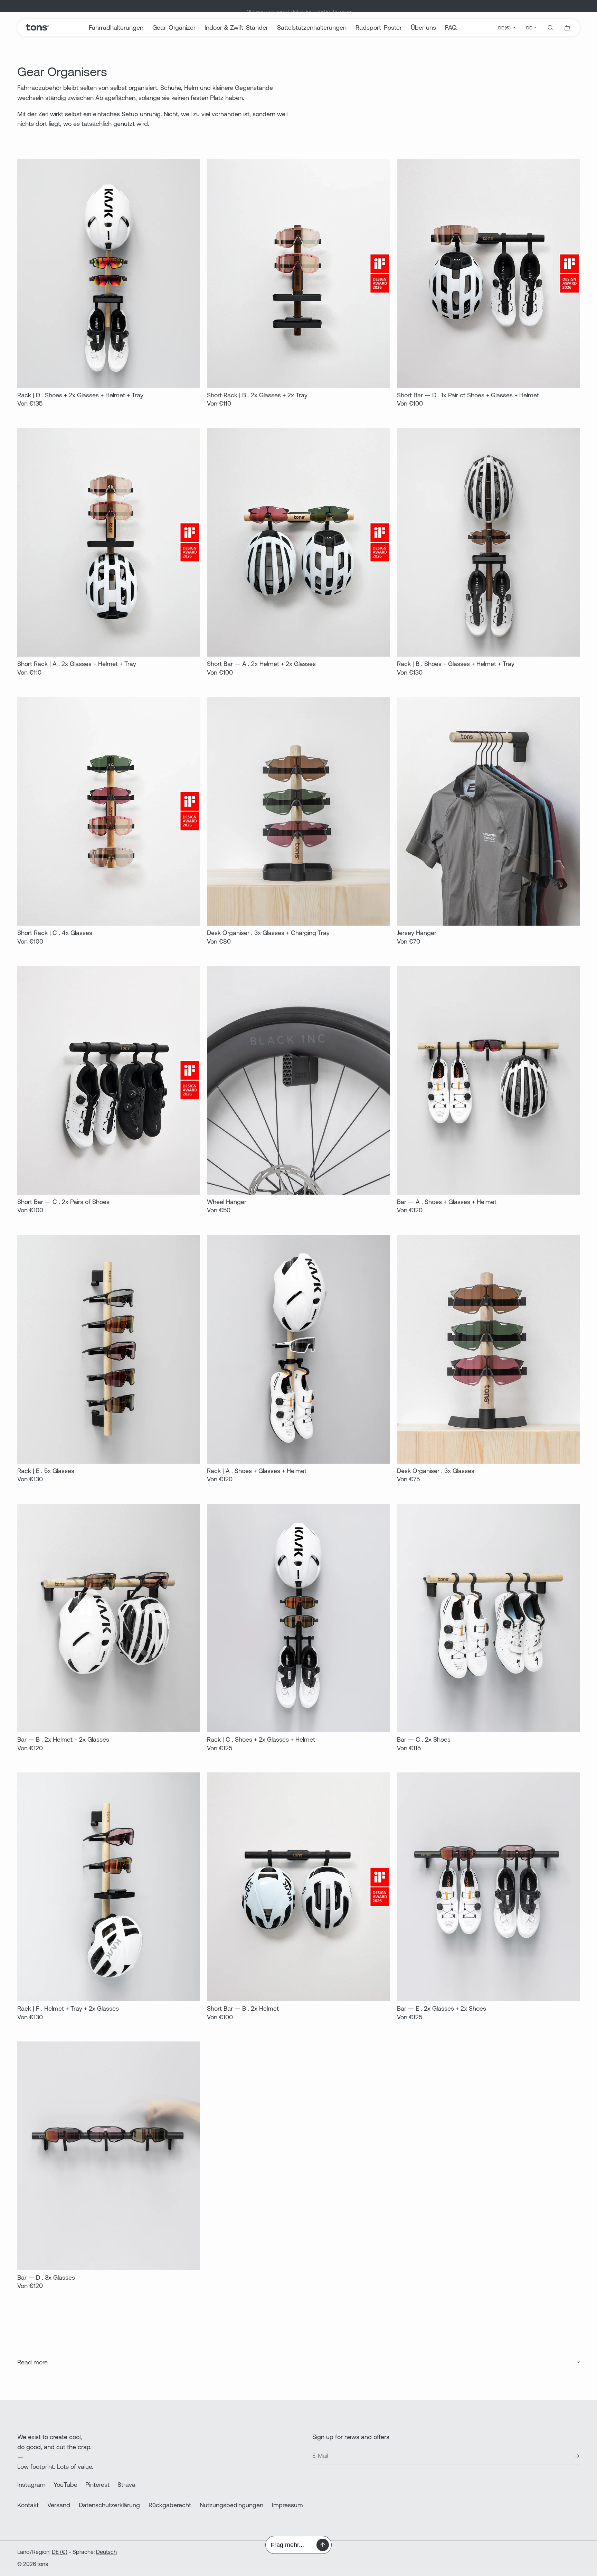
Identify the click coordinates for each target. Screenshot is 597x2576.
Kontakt (28, 2505)
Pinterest (97, 2485)
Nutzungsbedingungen (231, 2505)
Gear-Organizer (174, 27)
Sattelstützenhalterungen (312, 27)
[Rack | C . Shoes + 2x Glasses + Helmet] (298, 1618)
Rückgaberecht (170, 2505)
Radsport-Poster (379, 27)
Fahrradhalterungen (116, 27)
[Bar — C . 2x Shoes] (488, 1618)
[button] (550, 28)
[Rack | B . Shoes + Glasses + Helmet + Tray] (488, 543)
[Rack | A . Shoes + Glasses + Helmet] (298, 1349)
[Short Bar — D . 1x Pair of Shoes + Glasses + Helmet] (488, 274)
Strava (126, 2485)
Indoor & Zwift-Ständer (236, 27)
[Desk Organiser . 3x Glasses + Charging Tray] (298, 811)
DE (529, 28)
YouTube (65, 2485)
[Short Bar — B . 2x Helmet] (298, 1887)
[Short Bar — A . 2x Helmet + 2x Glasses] (298, 543)
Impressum (287, 2505)
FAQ (451, 27)
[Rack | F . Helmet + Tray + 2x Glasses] (109, 1887)
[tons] (37, 28)
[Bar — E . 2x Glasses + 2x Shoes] (488, 1887)
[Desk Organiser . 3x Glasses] (488, 1349)
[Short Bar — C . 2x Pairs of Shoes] (109, 1080)
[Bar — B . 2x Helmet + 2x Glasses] (109, 1618)
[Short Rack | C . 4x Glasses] (109, 811)
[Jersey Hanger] (488, 811)
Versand (59, 2505)
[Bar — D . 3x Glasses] (109, 2156)
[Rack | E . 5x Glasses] (109, 1349)
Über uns (423, 27)
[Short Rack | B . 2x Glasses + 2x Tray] (298, 274)
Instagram (31, 2485)
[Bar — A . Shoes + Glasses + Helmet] (488, 1080)
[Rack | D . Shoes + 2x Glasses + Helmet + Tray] (109, 274)
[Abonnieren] (571, 2456)
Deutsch (106, 2552)
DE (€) (504, 28)
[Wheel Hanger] (298, 1080)
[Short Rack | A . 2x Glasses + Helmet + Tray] (109, 543)
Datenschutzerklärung (109, 2505)
